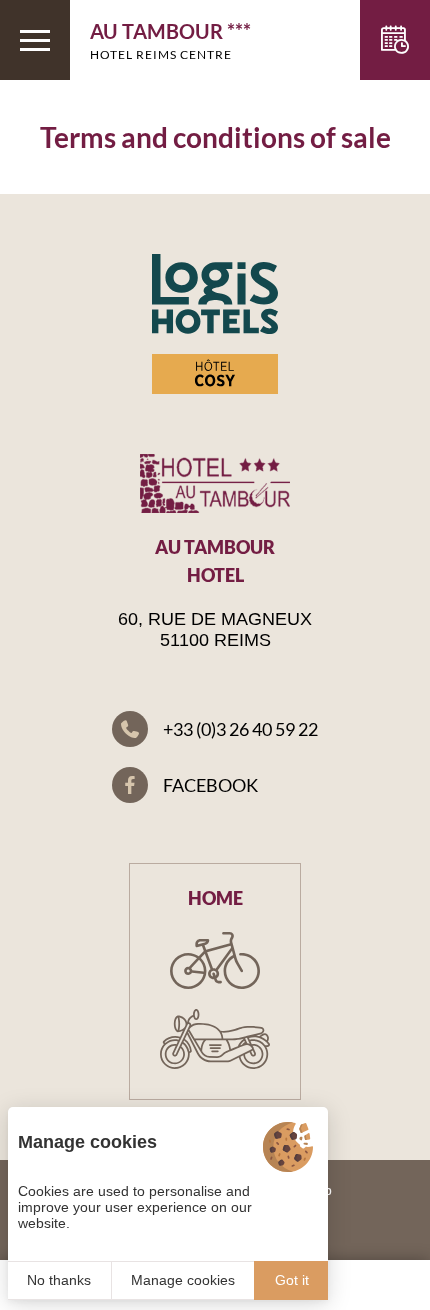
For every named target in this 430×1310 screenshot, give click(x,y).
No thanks (59, 1280)
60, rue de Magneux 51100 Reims (215, 629)
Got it (292, 1280)
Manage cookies (183, 1280)
